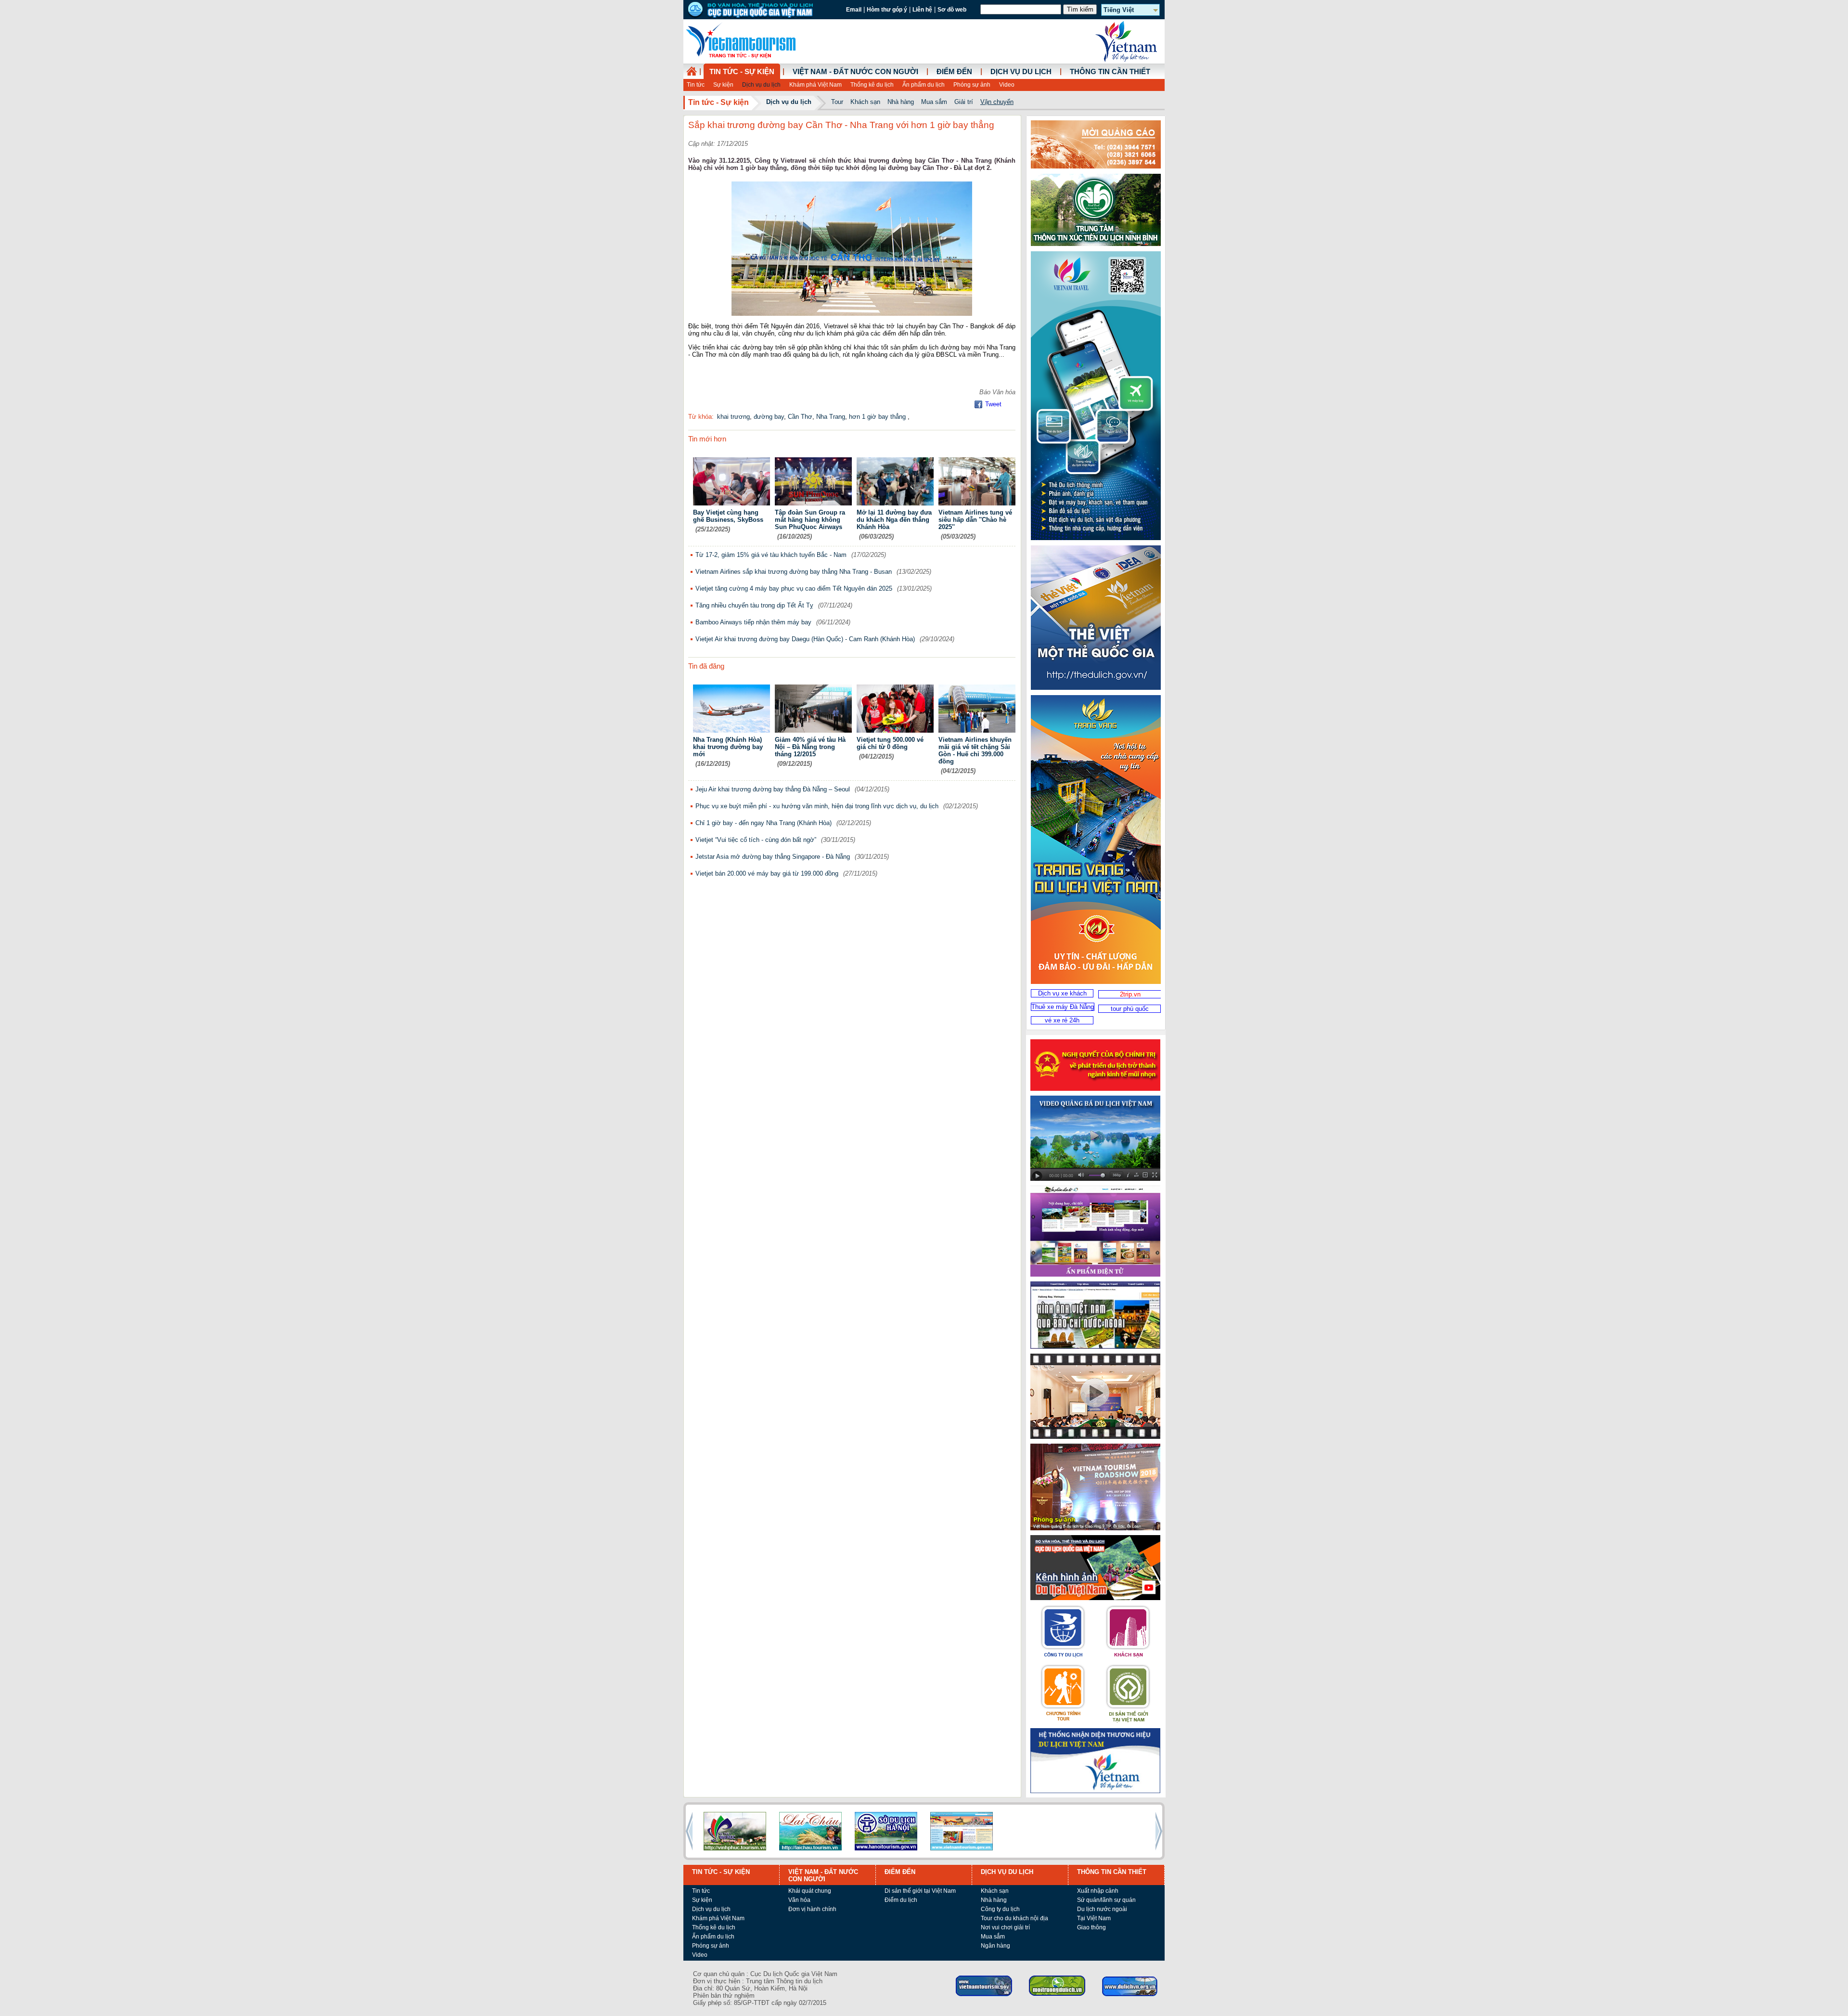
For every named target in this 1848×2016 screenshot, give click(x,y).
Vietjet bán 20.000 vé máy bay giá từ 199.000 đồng (767, 873)
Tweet (993, 404)
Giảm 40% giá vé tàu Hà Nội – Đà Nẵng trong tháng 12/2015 (810, 747)
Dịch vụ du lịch (761, 85)
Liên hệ (922, 10)
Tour (837, 102)
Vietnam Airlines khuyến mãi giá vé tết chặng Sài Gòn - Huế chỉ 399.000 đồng (975, 750)
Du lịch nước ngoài (1102, 1909)
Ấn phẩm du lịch (924, 85)
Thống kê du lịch (872, 85)
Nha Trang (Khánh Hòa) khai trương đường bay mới (728, 747)
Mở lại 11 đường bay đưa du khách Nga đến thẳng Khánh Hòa (894, 520)
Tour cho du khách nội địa (1014, 1918)
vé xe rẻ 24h (1062, 1020)
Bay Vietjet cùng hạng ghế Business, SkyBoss (728, 516)
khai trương (733, 417)
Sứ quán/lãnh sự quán (1106, 1900)
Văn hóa (799, 1900)
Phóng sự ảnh (972, 85)
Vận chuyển (997, 102)
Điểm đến (954, 72)
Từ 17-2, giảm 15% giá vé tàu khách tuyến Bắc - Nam (771, 555)
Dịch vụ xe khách (1062, 993)
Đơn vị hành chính (812, 1909)
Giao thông (1091, 1927)
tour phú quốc (1130, 1009)
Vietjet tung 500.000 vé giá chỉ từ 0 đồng (890, 743)
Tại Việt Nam (1094, 1918)
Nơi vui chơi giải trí (1005, 1927)
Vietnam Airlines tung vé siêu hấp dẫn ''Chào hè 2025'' (975, 520)
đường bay (769, 417)
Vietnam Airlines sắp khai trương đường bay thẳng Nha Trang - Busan (794, 572)
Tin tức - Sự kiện (742, 72)
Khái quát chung (810, 1891)
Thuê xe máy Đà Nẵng (1063, 1007)
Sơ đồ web (952, 10)
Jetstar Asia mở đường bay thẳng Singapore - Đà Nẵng (773, 857)
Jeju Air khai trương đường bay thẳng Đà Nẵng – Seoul (773, 789)
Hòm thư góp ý (887, 10)
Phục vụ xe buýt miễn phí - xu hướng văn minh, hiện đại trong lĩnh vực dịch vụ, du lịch (817, 806)
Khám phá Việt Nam (815, 85)
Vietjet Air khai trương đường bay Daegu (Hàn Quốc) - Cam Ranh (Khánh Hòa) (805, 639)
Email (854, 10)
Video (1007, 85)
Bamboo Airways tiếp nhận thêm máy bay (753, 622)
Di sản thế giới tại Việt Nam (920, 1891)
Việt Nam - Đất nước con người (855, 72)
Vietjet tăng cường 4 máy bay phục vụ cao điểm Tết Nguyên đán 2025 (794, 588)
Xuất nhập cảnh (1098, 1891)
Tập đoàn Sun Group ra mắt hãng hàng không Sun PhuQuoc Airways (810, 520)
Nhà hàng (901, 102)
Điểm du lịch (901, 1900)
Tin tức (696, 85)
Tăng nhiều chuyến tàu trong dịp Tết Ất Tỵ (754, 605)
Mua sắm (934, 102)
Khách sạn (865, 102)
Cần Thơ (800, 417)
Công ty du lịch (1000, 1909)
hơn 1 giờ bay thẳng (878, 417)
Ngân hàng (995, 1946)
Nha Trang (831, 417)
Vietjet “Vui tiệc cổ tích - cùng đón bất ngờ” (756, 840)
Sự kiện (723, 85)
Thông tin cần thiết (1110, 72)
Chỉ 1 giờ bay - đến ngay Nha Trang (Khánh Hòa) (764, 823)
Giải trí (964, 102)
